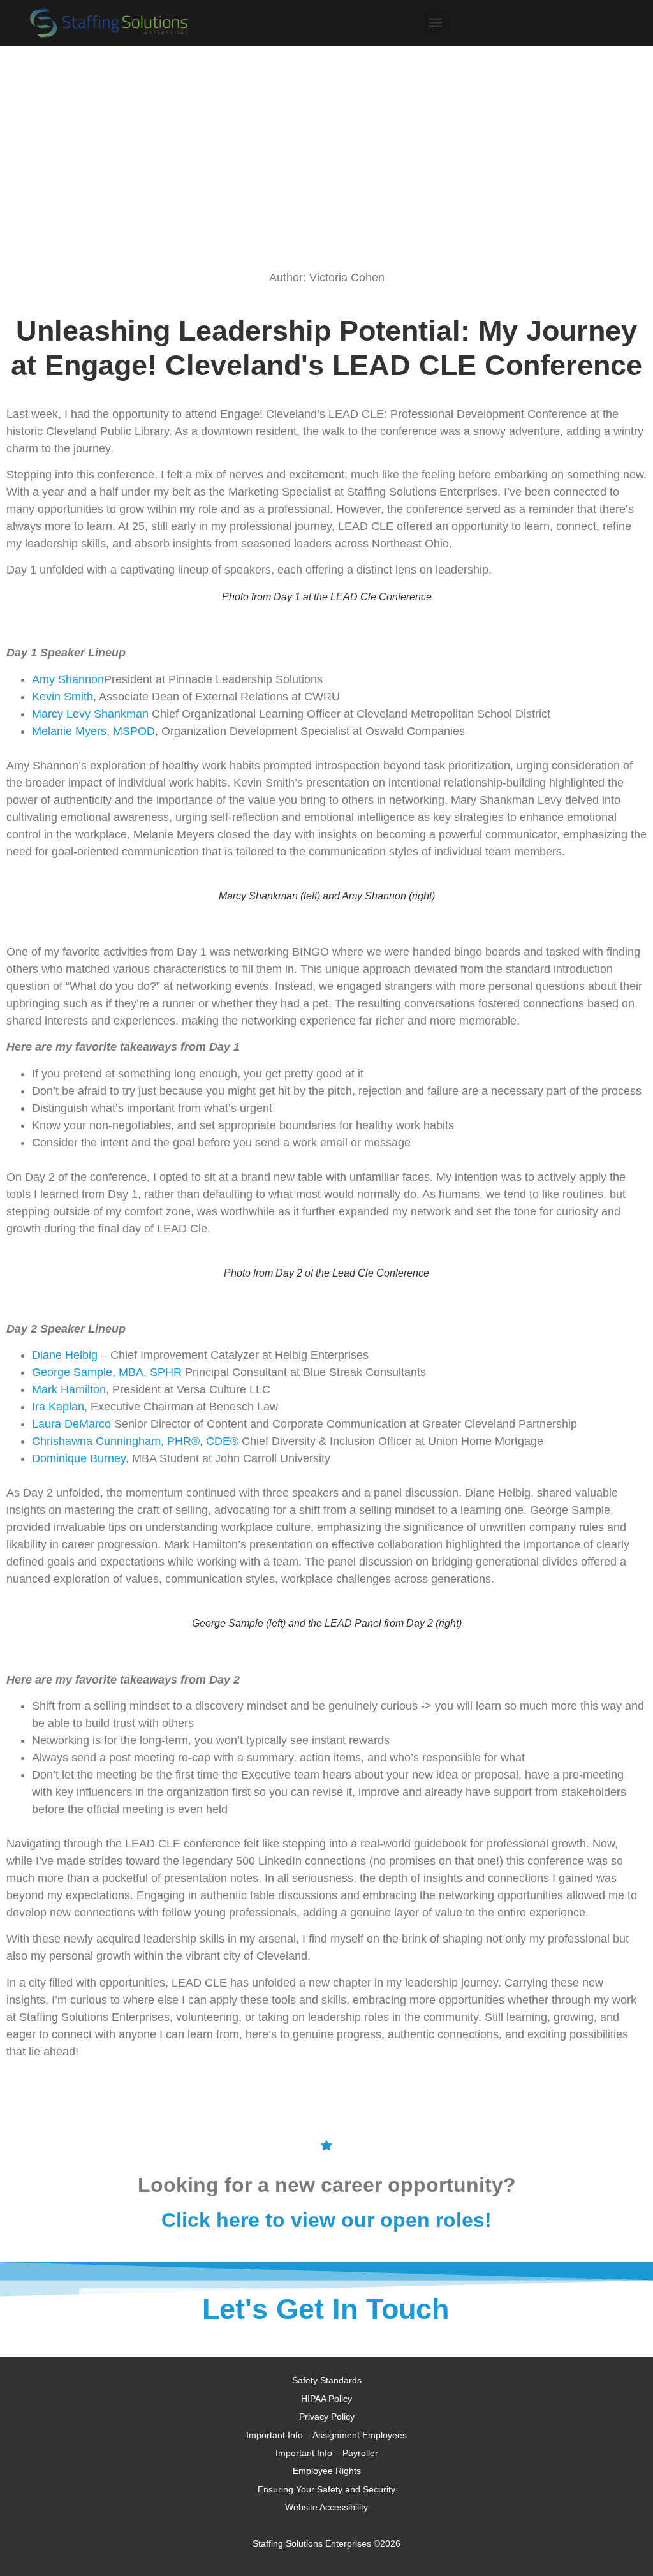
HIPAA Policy (326, 2399)
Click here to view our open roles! (326, 2220)
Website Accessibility (326, 2507)
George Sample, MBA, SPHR (107, 1372)
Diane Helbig (65, 1355)
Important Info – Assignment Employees (326, 2435)
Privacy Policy (327, 2417)
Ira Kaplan (58, 1407)
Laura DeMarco (71, 1424)
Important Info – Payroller (327, 2453)
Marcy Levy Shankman (90, 714)
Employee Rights (327, 2471)
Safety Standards (327, 2380)
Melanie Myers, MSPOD (93, 731)
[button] (435, 22)
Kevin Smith (62, 697)
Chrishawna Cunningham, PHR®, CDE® (135, 1441)
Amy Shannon (68, 679)
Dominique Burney (79, 1458)
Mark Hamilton (69, 1389)
